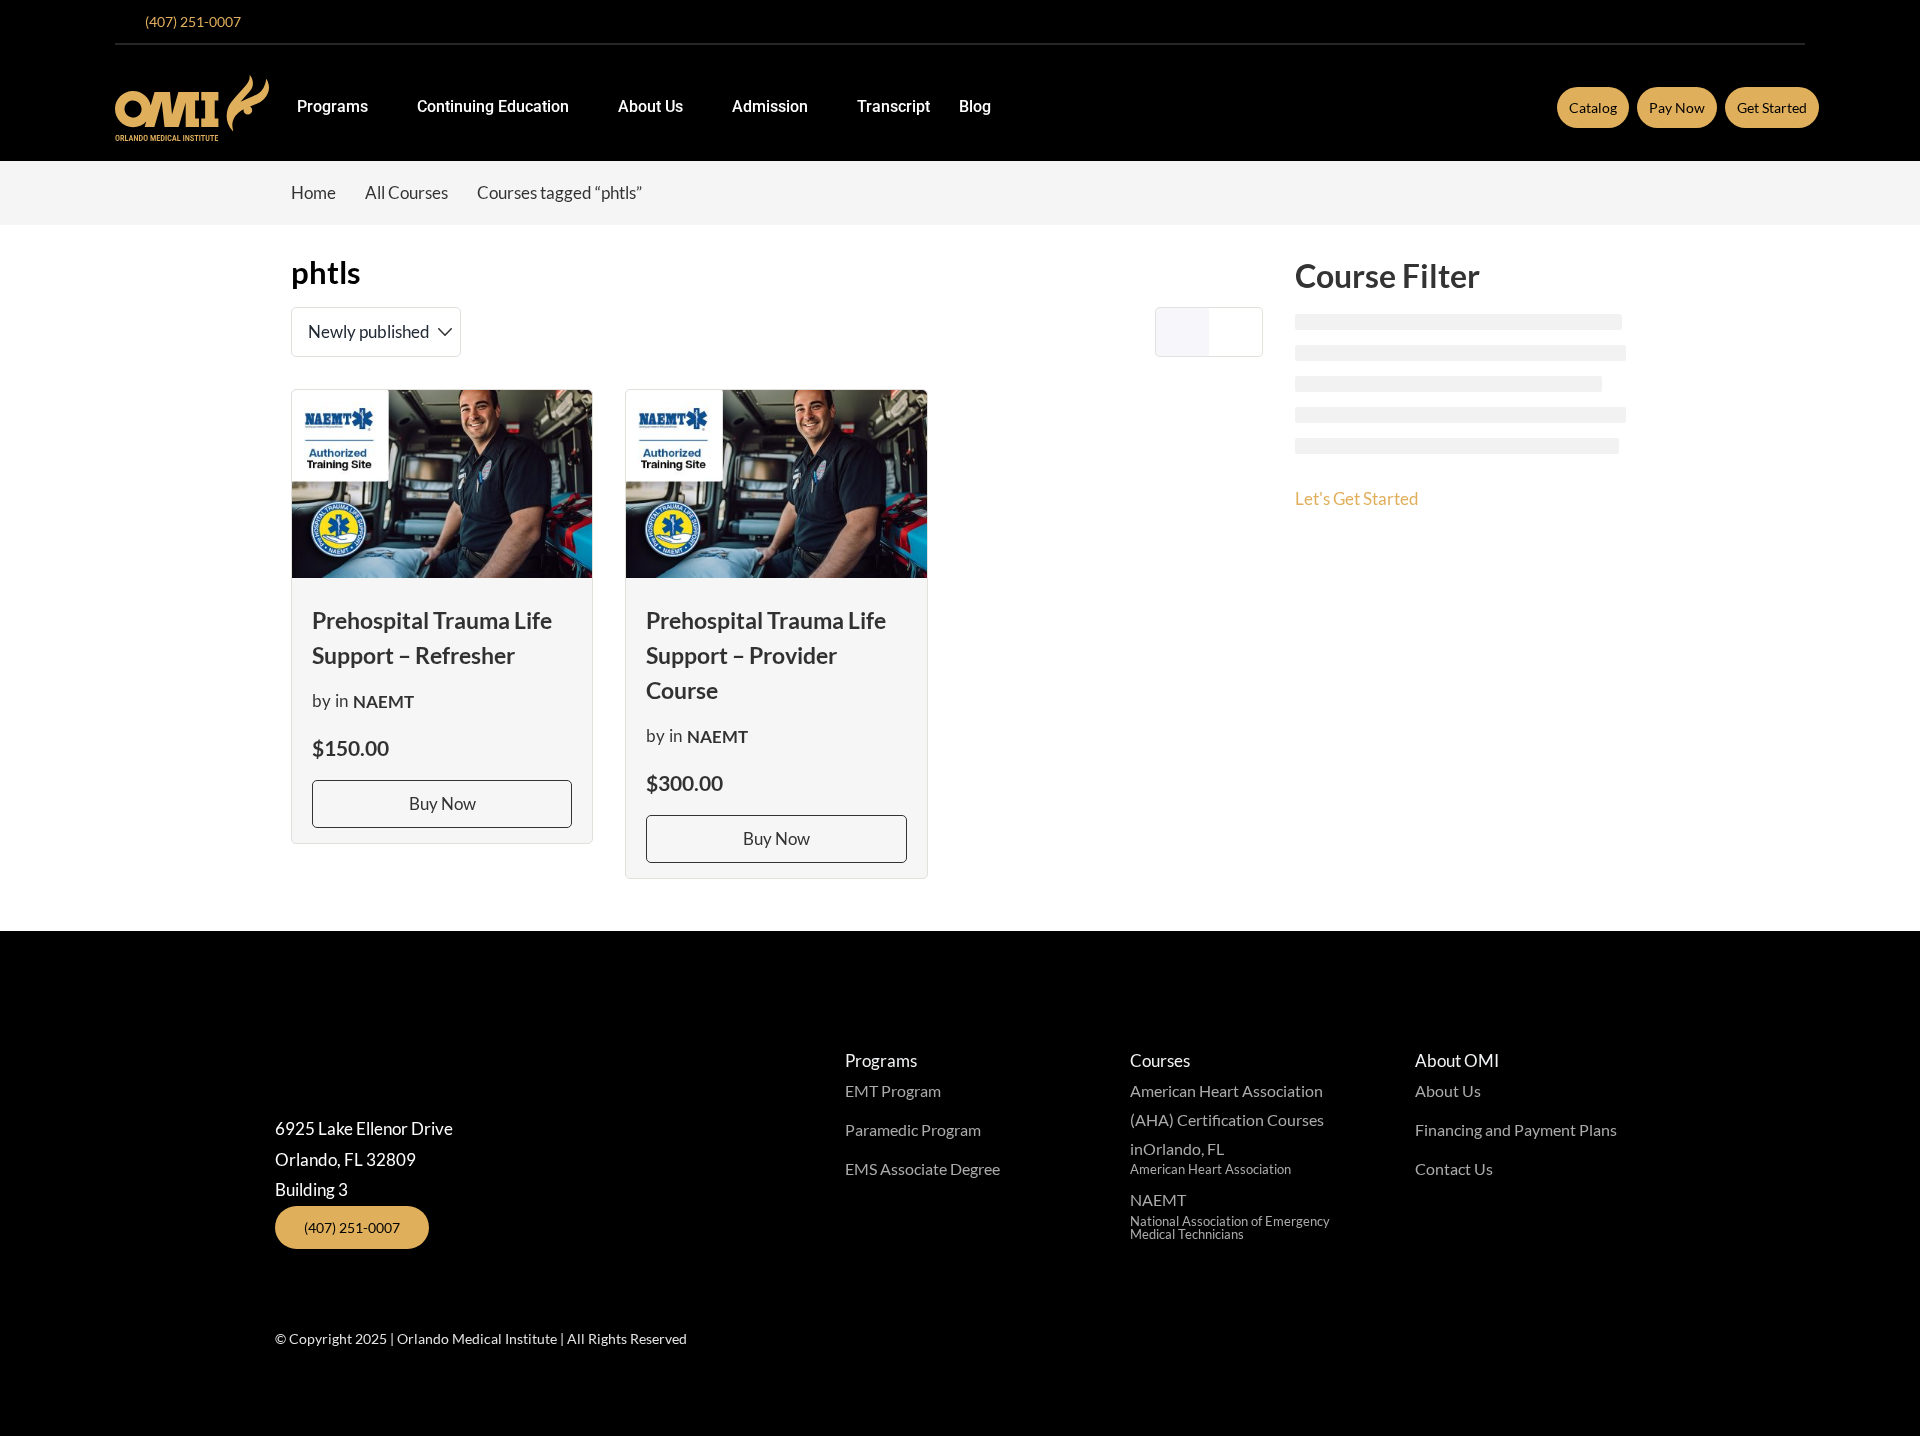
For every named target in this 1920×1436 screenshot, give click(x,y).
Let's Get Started (1357, 498)
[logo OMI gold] (192, 83)
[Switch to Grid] (1182, 332)
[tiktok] (1767, 22)
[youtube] (1735, 22)
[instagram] (1703, 22)
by (321, 701)
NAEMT (383, 701)
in (341, 701)
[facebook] (1671, 22)
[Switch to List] (1236, 332)
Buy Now (442, 803)
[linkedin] (1799, 22)
